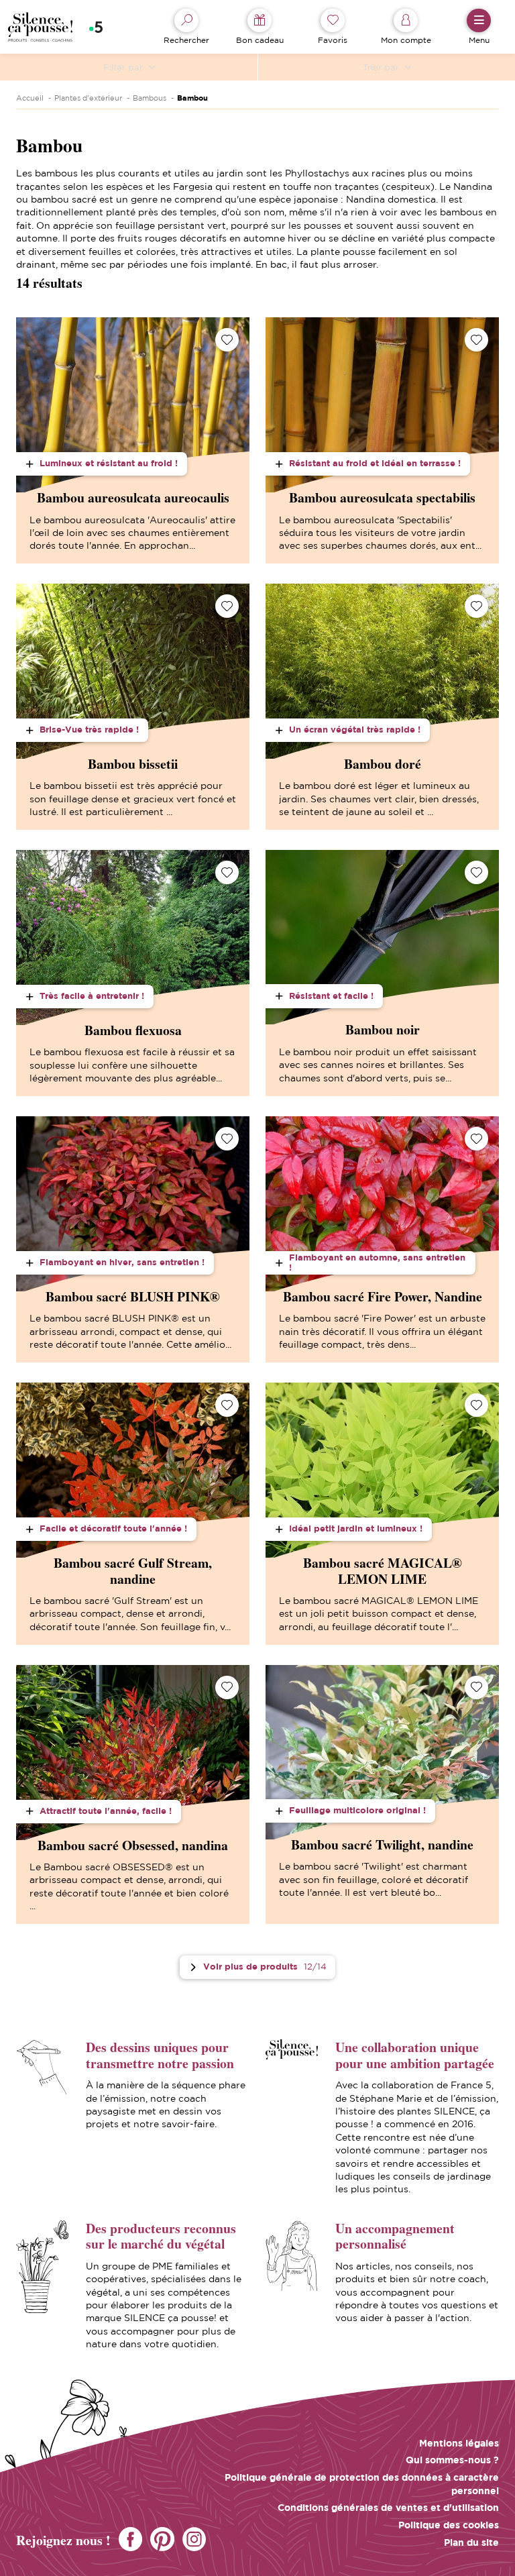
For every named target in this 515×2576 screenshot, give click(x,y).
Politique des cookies (449, 2525)
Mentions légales (459, 2443)
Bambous (150, 98)
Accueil (30, 98)
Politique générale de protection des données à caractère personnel (362, 2483)
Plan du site (471, 2542)
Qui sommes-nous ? (452, 2460)
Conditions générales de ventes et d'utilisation (388, 2507)
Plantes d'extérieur (88, 98)
